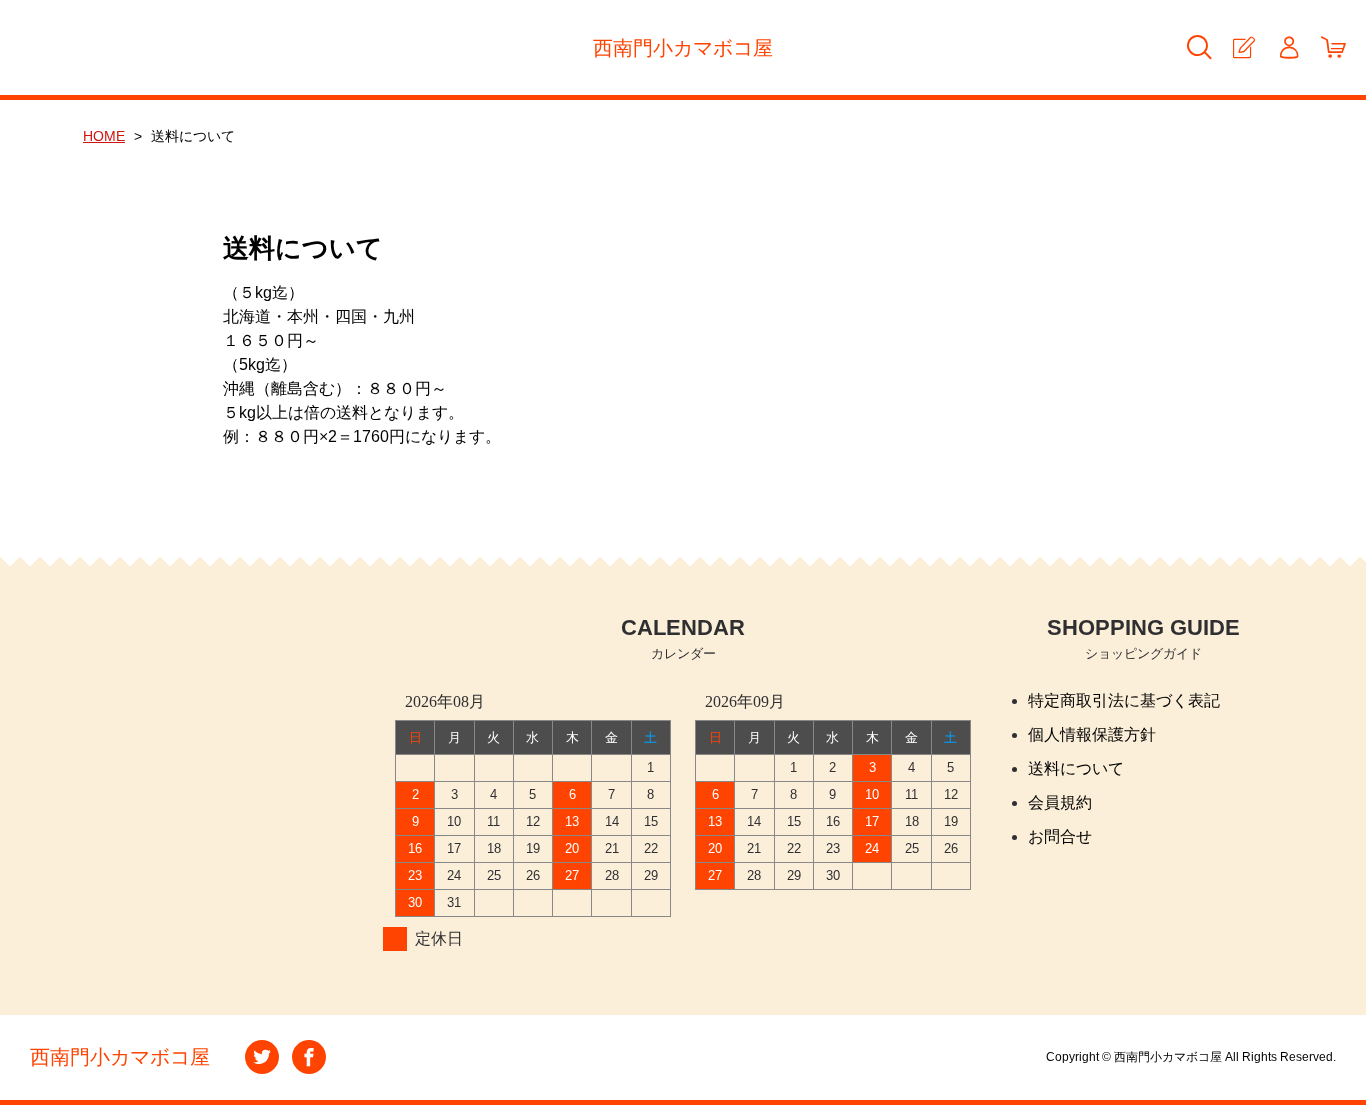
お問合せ (1060, 836)
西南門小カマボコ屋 (683, 48)
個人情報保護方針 (1092, 734)
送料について (1076, 768)
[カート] (1333, 47)
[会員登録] (1243, 47)
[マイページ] (1288, 47)
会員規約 (1060, 802)
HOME (104, 136)
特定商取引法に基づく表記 (1124, 700)
